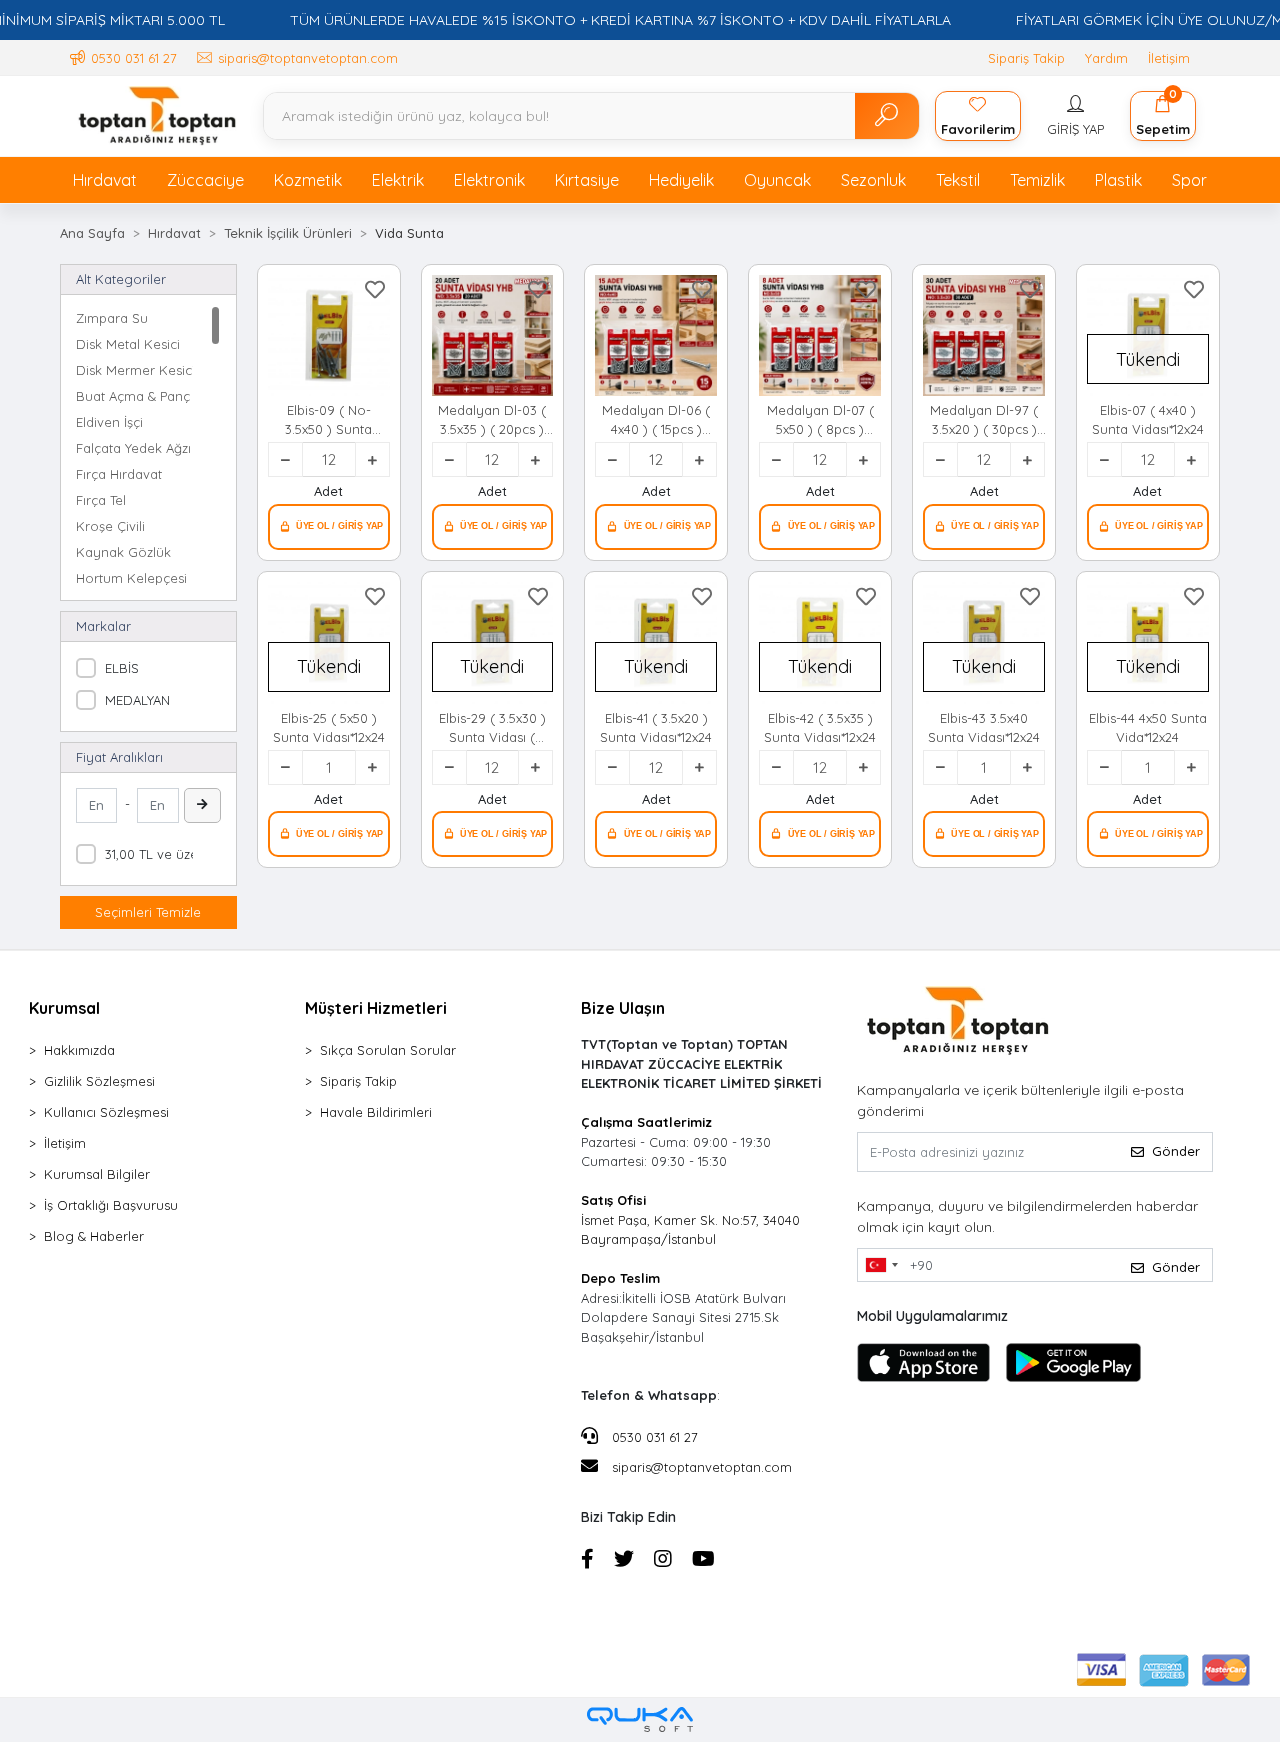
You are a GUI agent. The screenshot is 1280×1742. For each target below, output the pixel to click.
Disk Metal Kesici (128, 344)
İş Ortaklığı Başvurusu (111, 1205)
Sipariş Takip (1026, 58)
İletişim (1169, 58)
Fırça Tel (101, 500)
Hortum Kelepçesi (131, 578)
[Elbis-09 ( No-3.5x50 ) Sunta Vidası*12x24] (329, 336)
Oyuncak (777, 180)
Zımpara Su (112, 318)
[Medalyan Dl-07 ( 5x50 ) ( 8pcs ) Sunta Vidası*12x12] (820, 336)
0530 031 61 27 (653, 1437)
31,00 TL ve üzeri (155, 854)
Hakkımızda (79, 1050)
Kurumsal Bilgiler (97, 1174)
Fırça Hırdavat (119, 474)
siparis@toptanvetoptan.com (702, 1467)
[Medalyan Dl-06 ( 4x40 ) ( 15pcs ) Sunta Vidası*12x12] (656, 336)
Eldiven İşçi (109, 422)
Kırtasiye (587, 180)
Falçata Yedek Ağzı (133, 448)
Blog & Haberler (94, 1236)
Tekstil (958, 180)
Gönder (1176, 1151)
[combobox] (881, 1265)
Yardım (1106, 58)
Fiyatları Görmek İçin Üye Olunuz (329, 527)
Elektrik (398, 180)
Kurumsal (64, 1008)
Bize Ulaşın (623, 1008)
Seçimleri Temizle (148, 912)
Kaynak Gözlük (123, 552)
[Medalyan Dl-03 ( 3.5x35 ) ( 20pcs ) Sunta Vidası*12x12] (493, 336)
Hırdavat (105, 180)
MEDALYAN (137, 700)
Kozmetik (308, 180)
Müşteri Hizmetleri (376, 1008)
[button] (1075, 116)
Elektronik (489, 180)
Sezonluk (873, 180)
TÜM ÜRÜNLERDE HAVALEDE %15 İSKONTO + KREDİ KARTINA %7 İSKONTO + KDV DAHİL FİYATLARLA (620, 20)
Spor (1189, 180)
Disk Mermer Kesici (134, 370)
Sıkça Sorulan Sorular (388, 1050)
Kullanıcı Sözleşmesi (106, 1112)
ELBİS (122, 668)
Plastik (1118, 180)
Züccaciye (205, 180)
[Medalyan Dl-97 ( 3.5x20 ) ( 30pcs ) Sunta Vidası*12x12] (984, 336)
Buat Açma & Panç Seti (134, 396)
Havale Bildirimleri (376, 1112)
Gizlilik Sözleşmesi (99, 1081)
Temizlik (1037, 180)
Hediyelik (681, 180)
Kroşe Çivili (110, 526)
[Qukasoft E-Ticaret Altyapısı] (640, 1719)
